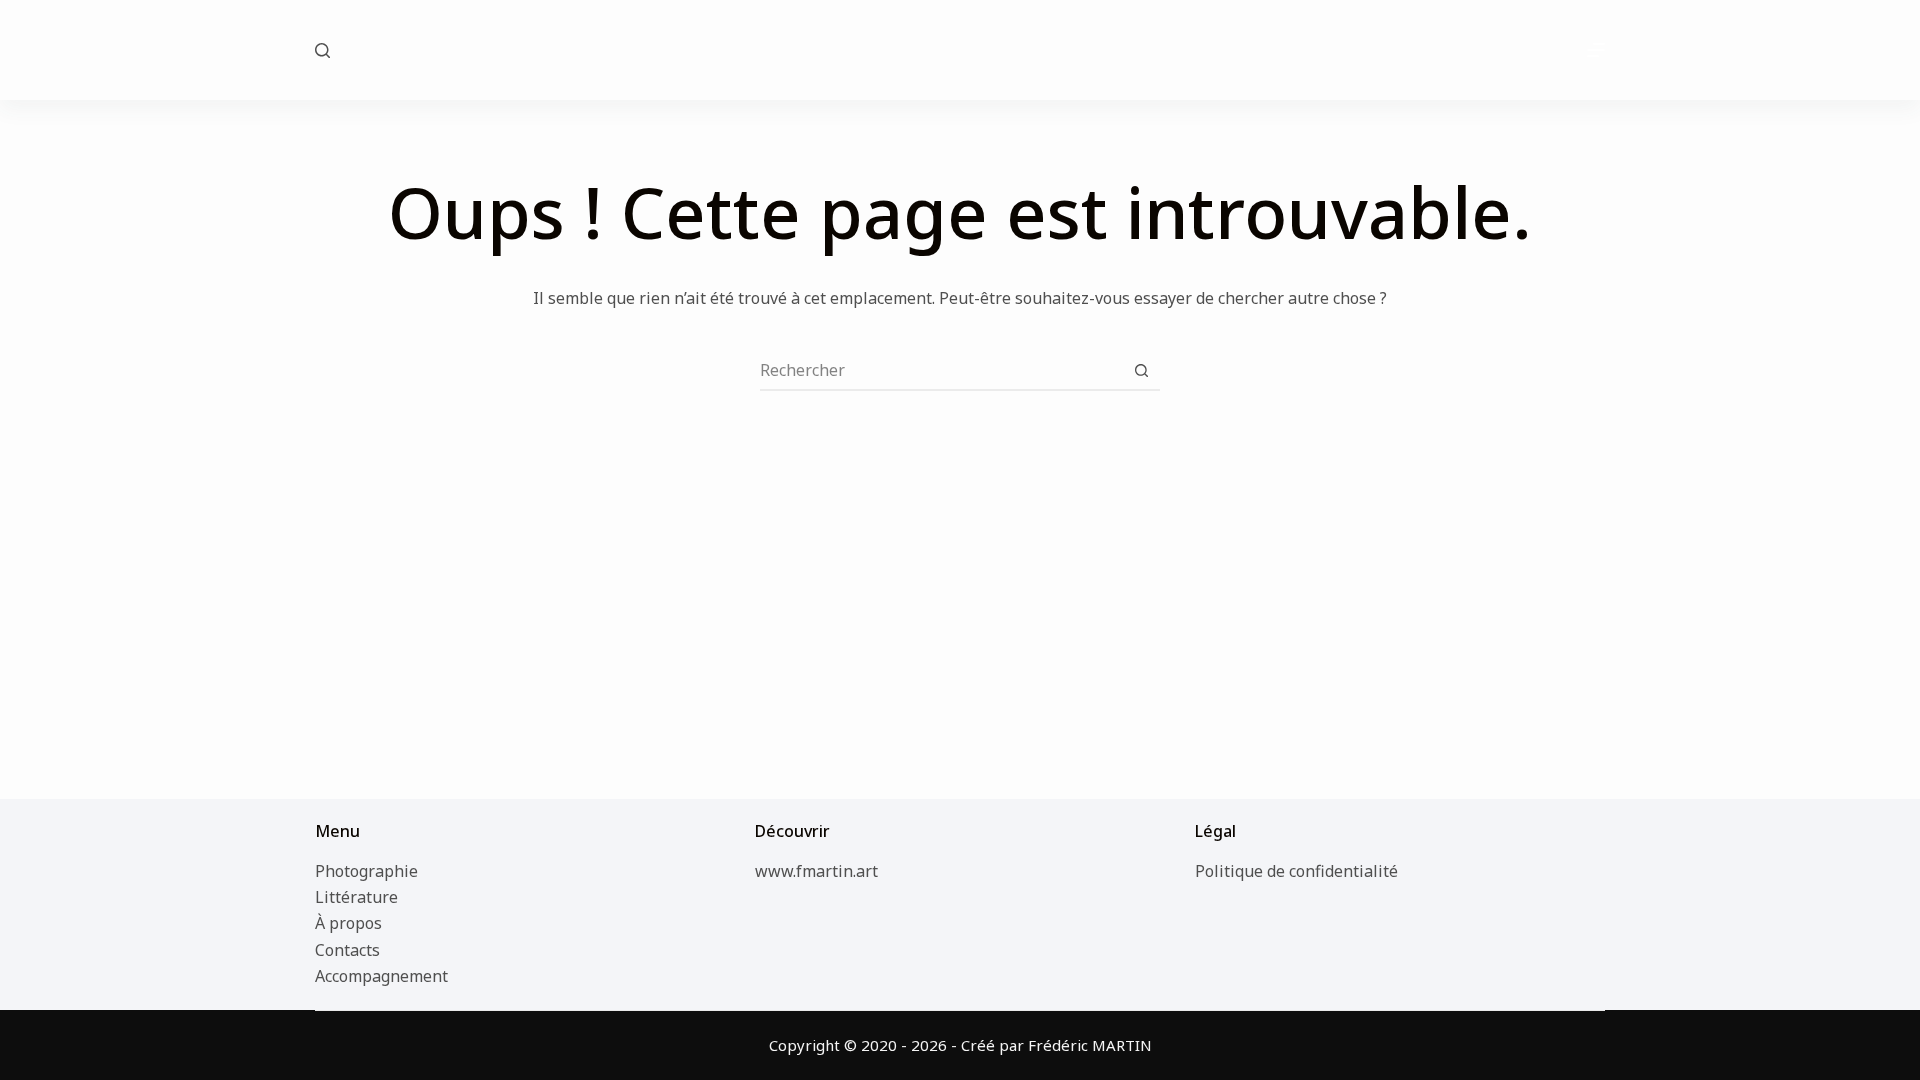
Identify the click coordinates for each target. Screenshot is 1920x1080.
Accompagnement (381, 976)
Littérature (356, 897)
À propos (348, 923)
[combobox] (941, 370)
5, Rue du (960, 49)
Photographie (366, 871)
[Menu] (1596, 50)
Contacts (347, 950)
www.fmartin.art (816, 871)
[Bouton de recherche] (1141, 370)
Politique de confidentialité (1296, 871)
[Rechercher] (322, 50)
